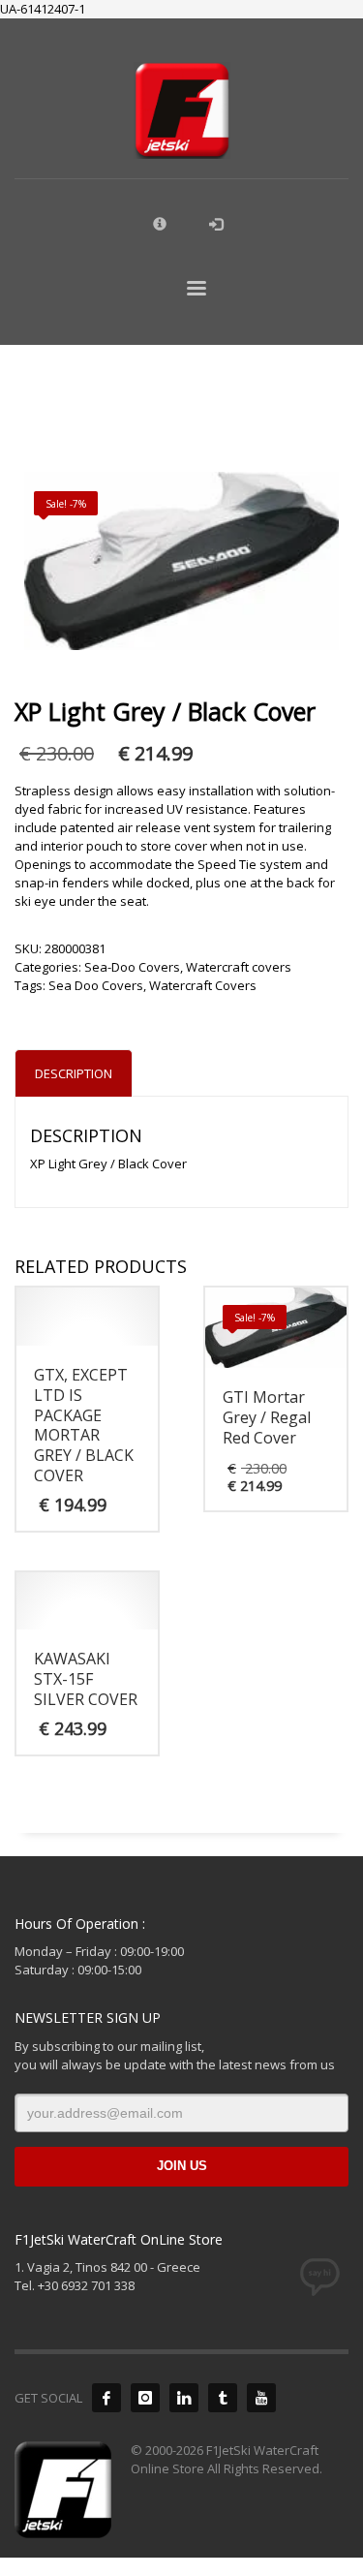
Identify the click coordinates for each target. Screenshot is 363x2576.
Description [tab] (74, 1073)
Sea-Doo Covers (132, 967)
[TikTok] (223, 2398)
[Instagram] (145, 2398)
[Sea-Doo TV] (261, 2398)
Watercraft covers (239, 967)
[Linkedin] (184, 2398)
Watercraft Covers (203, 985)
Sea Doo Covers (96, 985)
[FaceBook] (106, 2398)
